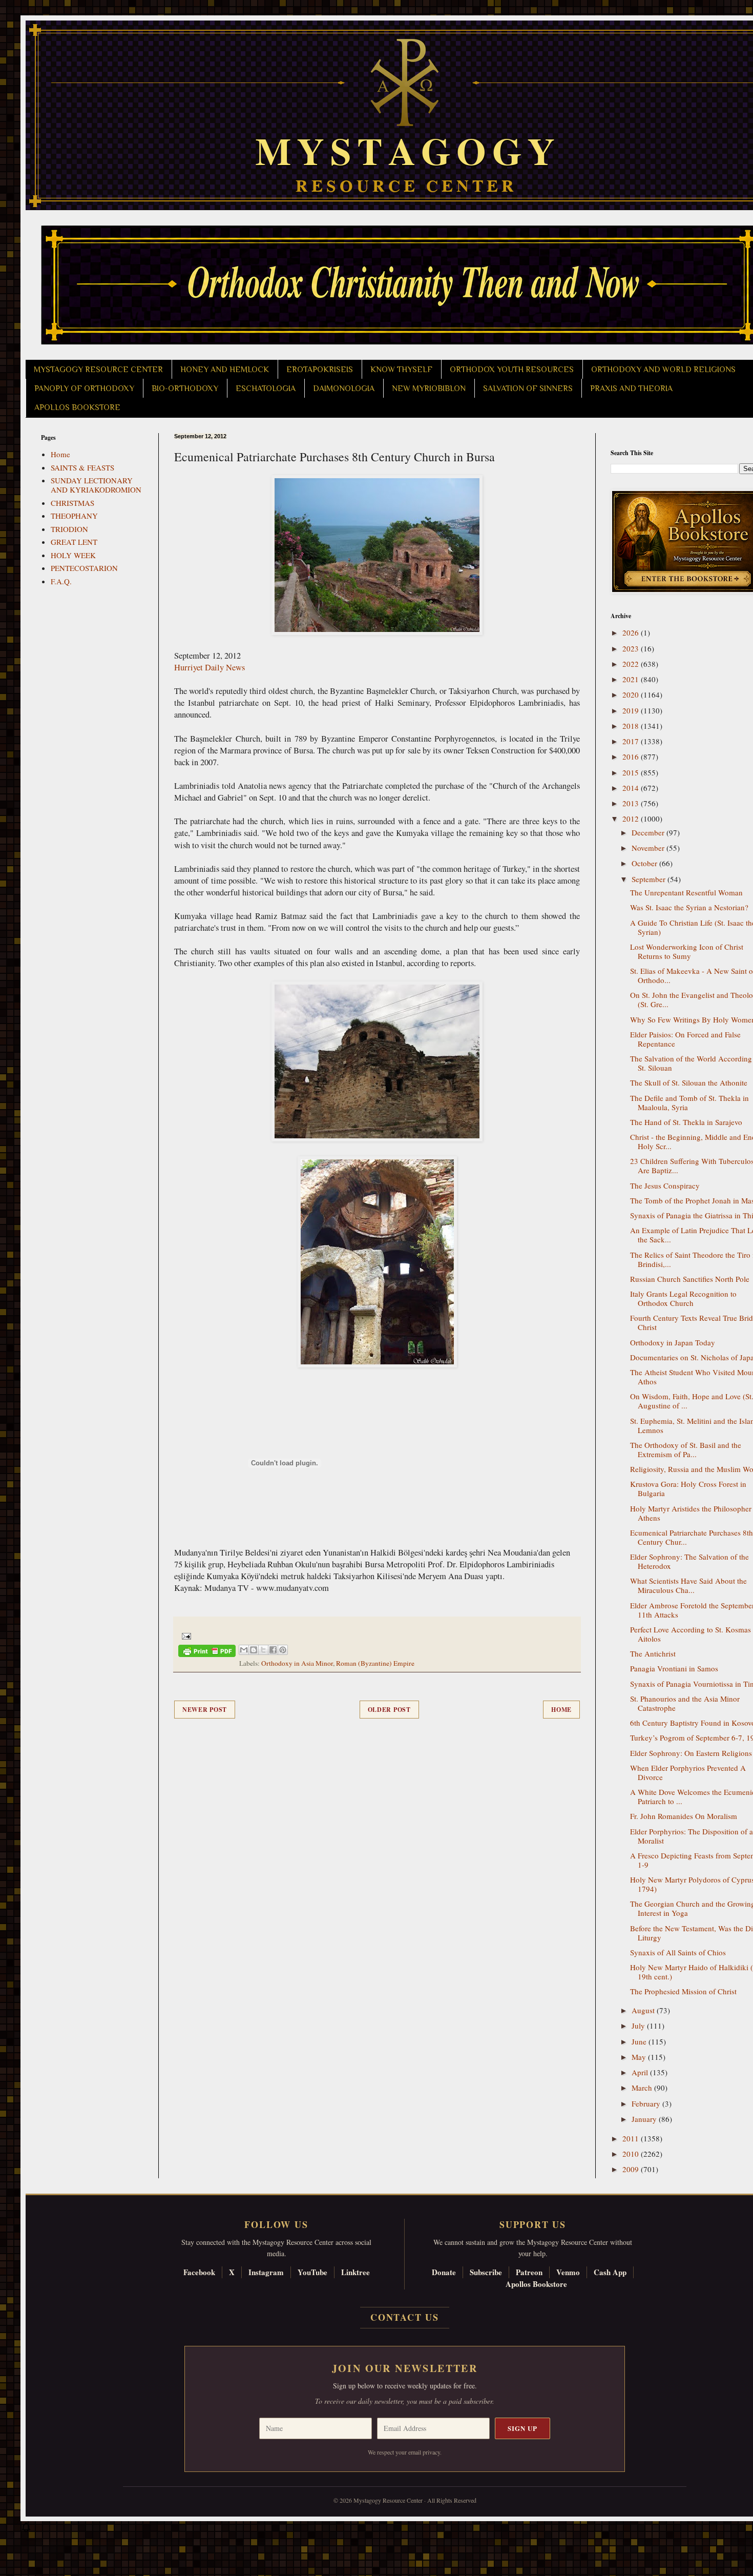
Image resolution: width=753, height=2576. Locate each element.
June (640, 2041)
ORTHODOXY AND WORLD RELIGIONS (663, 370)
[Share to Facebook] (273, 1650)
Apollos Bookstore (536, 2284)
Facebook (199, 2272)
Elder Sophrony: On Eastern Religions (691, 1753)
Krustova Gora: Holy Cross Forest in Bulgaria (688, 1488)
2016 (632, 757)
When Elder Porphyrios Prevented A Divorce (688, 1772)
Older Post (389, 1710)
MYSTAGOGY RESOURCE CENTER (98, 370)
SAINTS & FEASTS (82, 467)
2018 (632, 726)
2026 (632, 632)
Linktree (355, 2272)
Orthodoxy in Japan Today (673, 1342)
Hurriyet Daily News (210, 667)
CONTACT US (405, 2317)
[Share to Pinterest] (283, 1650)
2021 (632, 679)
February (647, 2103)
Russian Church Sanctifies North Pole (690, 1279)
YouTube (312, 2272)
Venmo (568, 2272)
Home (561, 1710)
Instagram (266, 2272)
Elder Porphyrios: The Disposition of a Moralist (692, 1836)
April (641, 2072)
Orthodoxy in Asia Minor (297, 1663)
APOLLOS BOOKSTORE (77, 407)
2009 (632, 2169)
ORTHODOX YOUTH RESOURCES (512, 370)
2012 (632, 819)
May (640, 2057)
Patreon (529, 2272)
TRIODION (69, 529)
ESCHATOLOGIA (266, 389)
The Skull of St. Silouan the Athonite (689, 1082)
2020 (632, 694)
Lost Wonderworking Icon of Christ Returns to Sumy (687, 951)
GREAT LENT (74, 542)
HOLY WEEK (73, 555)
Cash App (610, 2272)
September (650, 879)
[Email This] (244, 1650)
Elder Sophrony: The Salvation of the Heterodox (689, 1561)
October (645, 863)
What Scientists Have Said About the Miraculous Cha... (688, 1585)
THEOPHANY (74, 516)
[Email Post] (185, 1635)
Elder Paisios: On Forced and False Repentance (685, 1039)
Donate (444, 2272)
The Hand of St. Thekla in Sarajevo (686, 1122)
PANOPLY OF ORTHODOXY (84, 389)
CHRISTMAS (72, 503)
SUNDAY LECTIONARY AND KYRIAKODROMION (96, 485)
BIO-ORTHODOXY (185, 389)
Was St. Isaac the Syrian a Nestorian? (689, 907)
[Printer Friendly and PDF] (207, 1653)
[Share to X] (263, 1650)
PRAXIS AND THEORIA (631, 389)
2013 (632, 803)
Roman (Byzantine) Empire (375, 1663)
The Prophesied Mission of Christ (683, 1991)
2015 (632, 772)
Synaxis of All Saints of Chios (678, 1952)
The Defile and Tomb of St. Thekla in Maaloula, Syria (689, 1102)
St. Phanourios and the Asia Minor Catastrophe (685, 1703)
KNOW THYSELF (401, 370)
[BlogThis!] (254, 1650)
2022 (632, 664)
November (649, 848)
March (643, 2088)
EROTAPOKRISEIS (320, 370)
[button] (26, 2530)
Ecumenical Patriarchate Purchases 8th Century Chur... (692, 1537)
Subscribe (486, 2272)
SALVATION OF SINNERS (528, 389)
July (639, 2026)
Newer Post (205, 1710)
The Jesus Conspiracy (665, 1185)
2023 (632, 648)
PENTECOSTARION (84, 568)
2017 (632, 741)
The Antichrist (653, 1653)
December (649, 832)
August (644, 2010)
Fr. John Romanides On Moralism (684, 1816)
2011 (632, 2138)
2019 (632, 710)
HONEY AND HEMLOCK (225, 370)
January (645, 2119)
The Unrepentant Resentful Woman (686, 892)
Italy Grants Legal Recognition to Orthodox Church (683, 1298)
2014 (632, 788)
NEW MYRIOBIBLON (429, 389)
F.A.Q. (61, 581)
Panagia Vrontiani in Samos (674, 1668)
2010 (632, 2154)
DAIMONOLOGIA (344, 389)
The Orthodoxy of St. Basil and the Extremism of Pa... (686, 1449)
